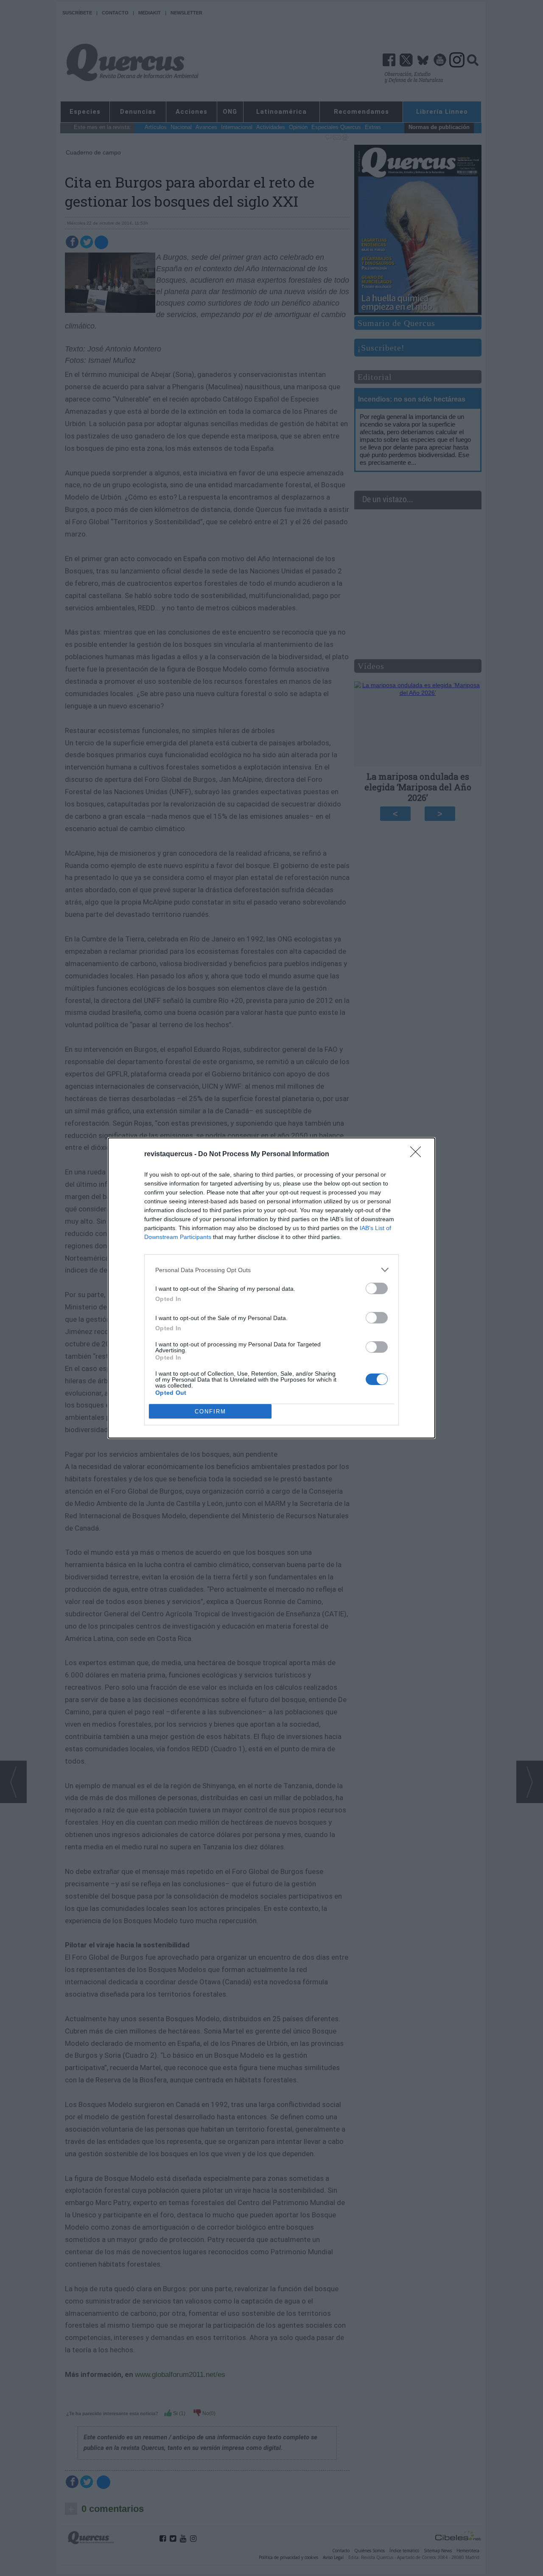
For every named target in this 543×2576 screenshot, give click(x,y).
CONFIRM (210, 1412)
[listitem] (271, 1270)
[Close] (418, 1155)
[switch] (377, 1288)
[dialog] (271, 1288)
